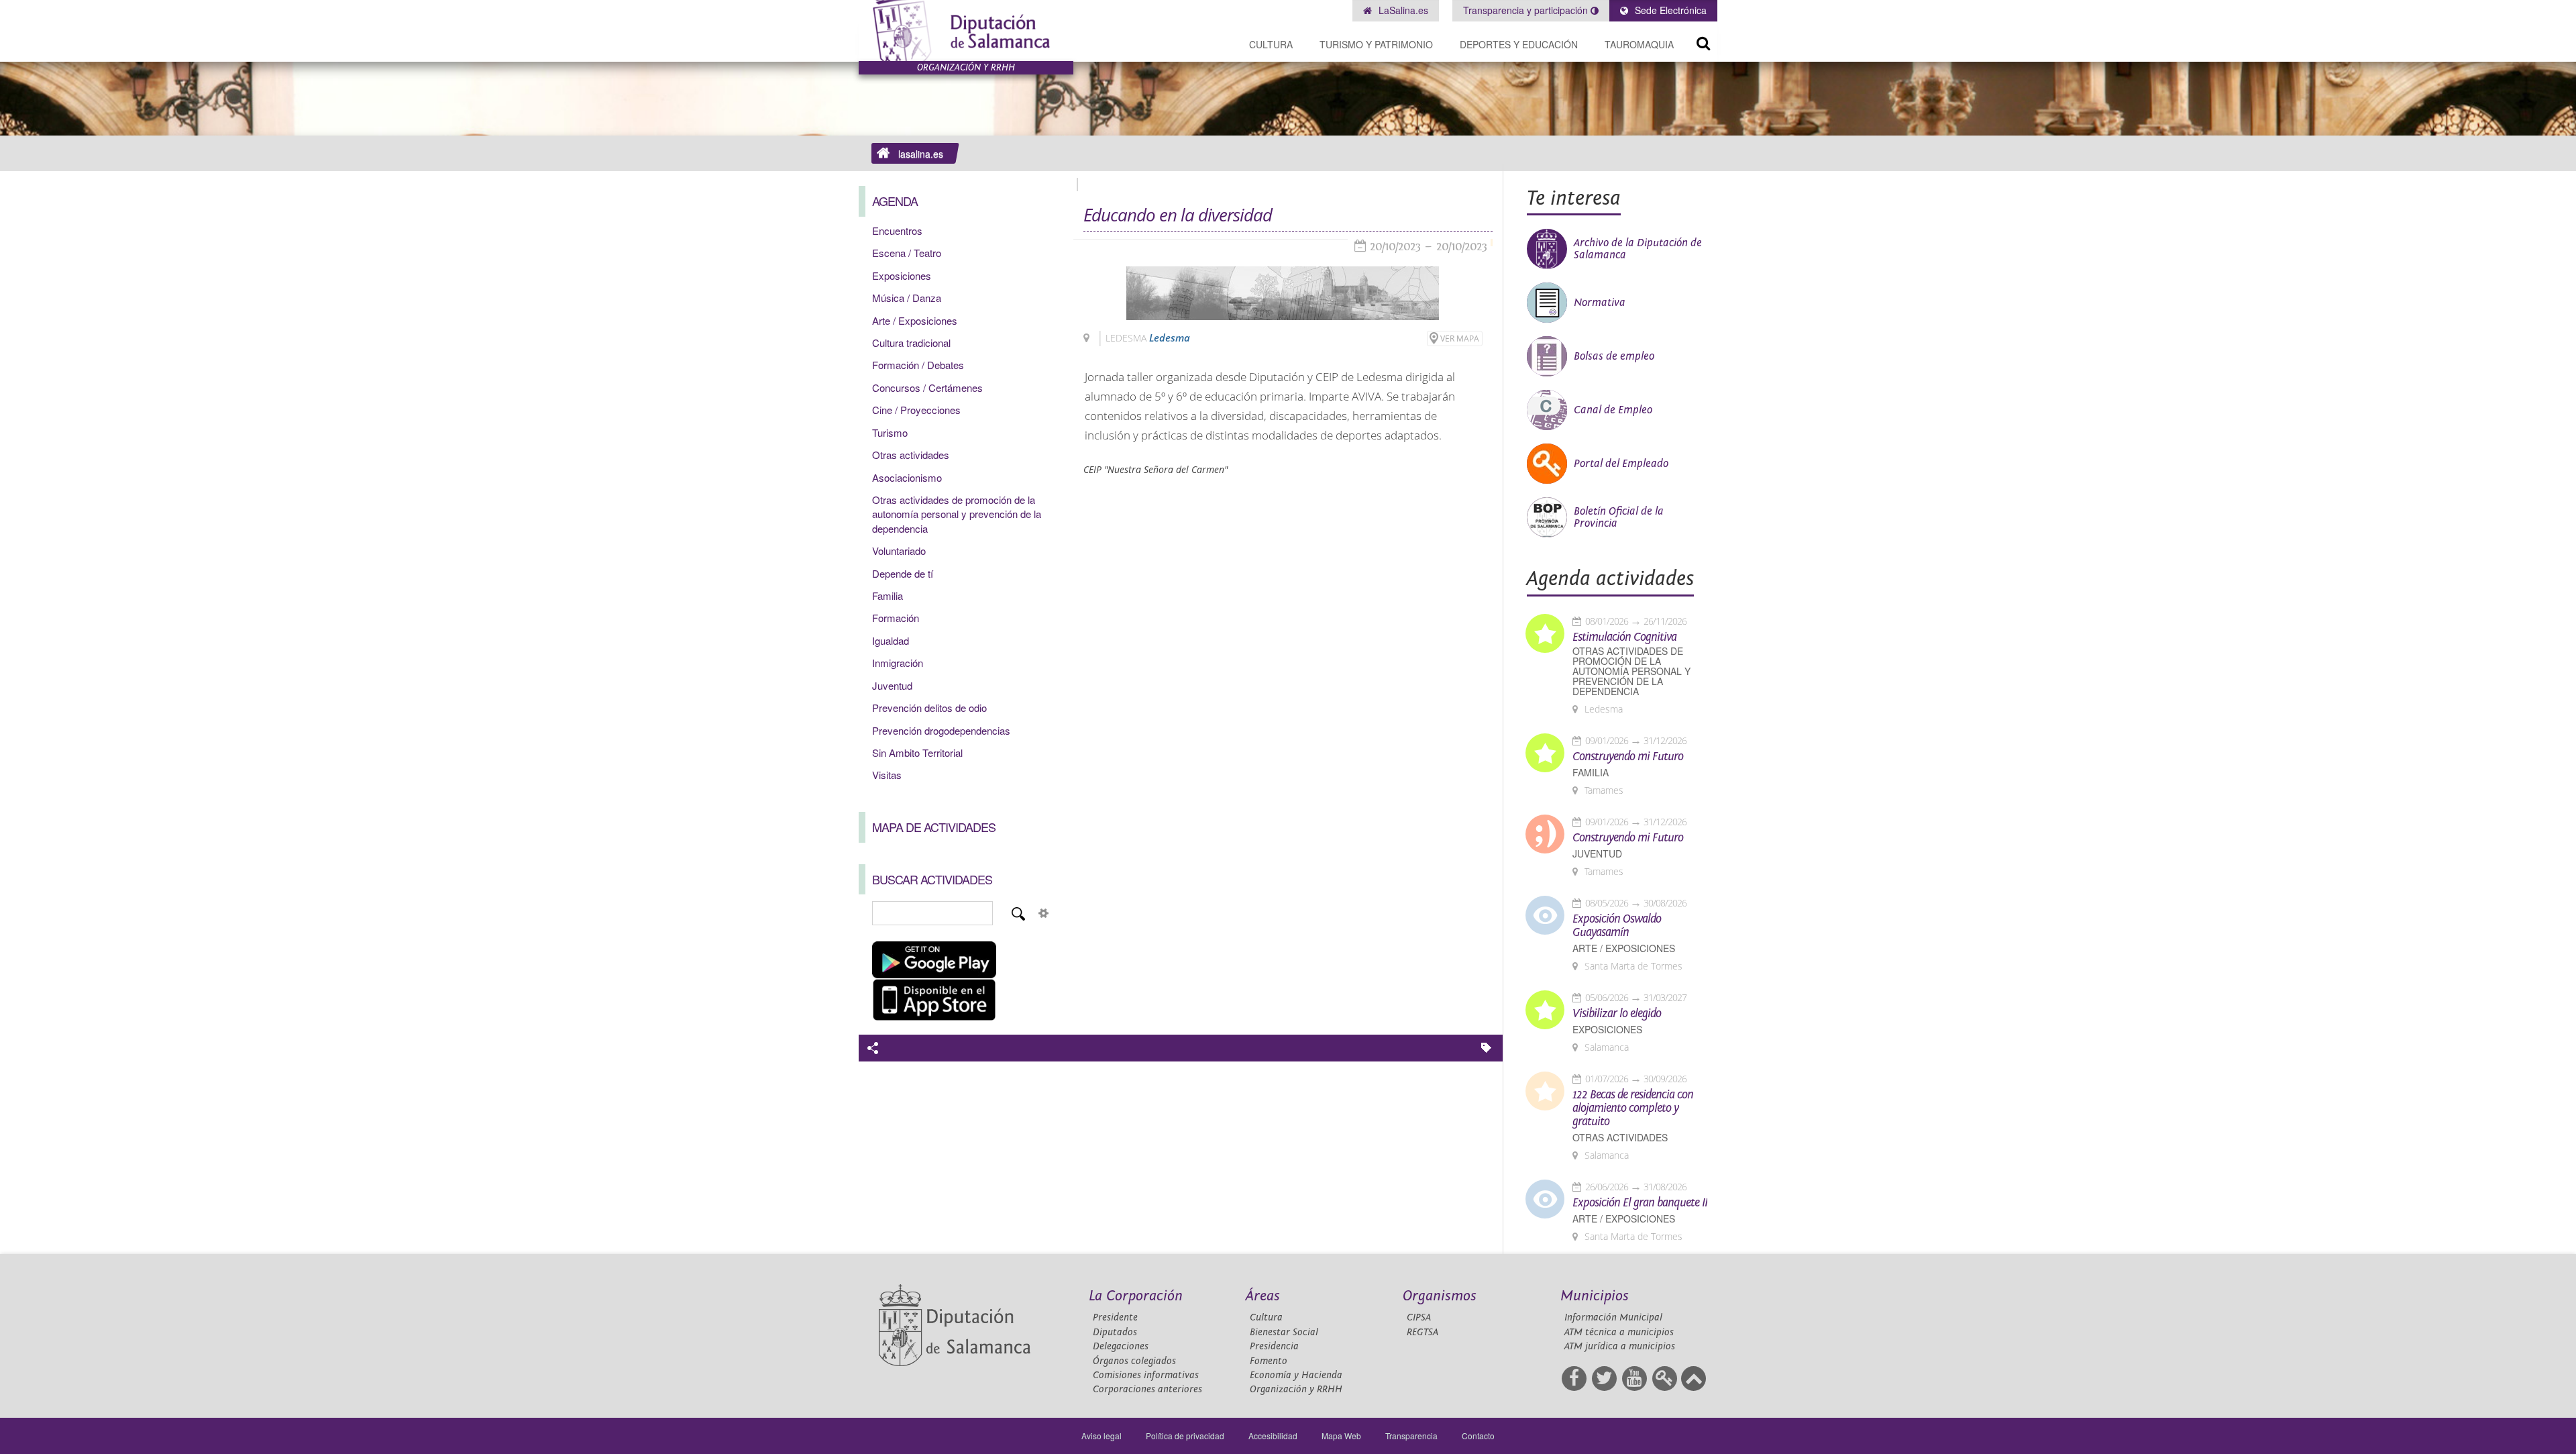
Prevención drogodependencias (941, 730)
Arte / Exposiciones (915, 320)
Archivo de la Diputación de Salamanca (1638, 249)
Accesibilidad (1273, 1436)
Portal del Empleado (1621, 464)
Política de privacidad (1185, 1436)
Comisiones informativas (1146, 1375)
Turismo (890, 432)
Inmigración (898, 663)
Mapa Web (1341, 1436)
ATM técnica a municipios (1619, 1332)
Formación (896, 618)
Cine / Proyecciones (916, 410)
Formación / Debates (918, 365)
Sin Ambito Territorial (917, 752)
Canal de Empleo (1613, 410)
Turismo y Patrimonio (1376, 44)
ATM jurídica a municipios (1620, 1346)
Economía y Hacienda (1296, 1375)
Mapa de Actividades (934, 827)
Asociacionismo (907, 477)
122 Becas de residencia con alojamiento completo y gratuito (1633, 1108)
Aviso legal (1102, 1436)
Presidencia (1274, 1346)
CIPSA (1419, 1317)
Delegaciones (1121, 1346)
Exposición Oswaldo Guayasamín (1617, 926)
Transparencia (1411, 1436)
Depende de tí (903, 573)
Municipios (1595, 1296)
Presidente (1115, 1317)
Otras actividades (911, 455)
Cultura (1271, 44)
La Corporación (1136, 1296)
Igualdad (891, 640)
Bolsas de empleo (1614, 356)
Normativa (1600, 303)
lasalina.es (921, 154)
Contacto (1478, 1436)
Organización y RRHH (1296, 1389)
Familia (888, 595)
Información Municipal (1613, 1317)
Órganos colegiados (1134, 1361)
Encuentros (897, 230)
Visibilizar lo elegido (1617, 1014)
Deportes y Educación (1519, 44)
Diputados (1115, 1332)
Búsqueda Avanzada (1044, 913)
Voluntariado (899, 551)
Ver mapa (1460, 339)
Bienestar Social (1284, 1332)
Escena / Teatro (907, 253)
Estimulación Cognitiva (1624, 637)
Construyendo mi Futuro (1628, 757)
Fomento (1269, 1361)
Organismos (1440, 1296)
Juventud (892, 685)
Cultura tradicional (911, 343)
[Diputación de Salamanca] (966, 31)
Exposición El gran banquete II (1640, 1203)
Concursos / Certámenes (927, 387)
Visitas (887, 775)
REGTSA (1423, 1332)
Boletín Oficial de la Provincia (1619, 517)
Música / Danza (907, 298)
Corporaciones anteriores (1147, 1389)
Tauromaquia (1639, 44)
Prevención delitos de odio (929, 708)
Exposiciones (902, 275)
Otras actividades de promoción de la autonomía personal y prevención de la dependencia (957, 514)
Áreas (1263, 1296)
